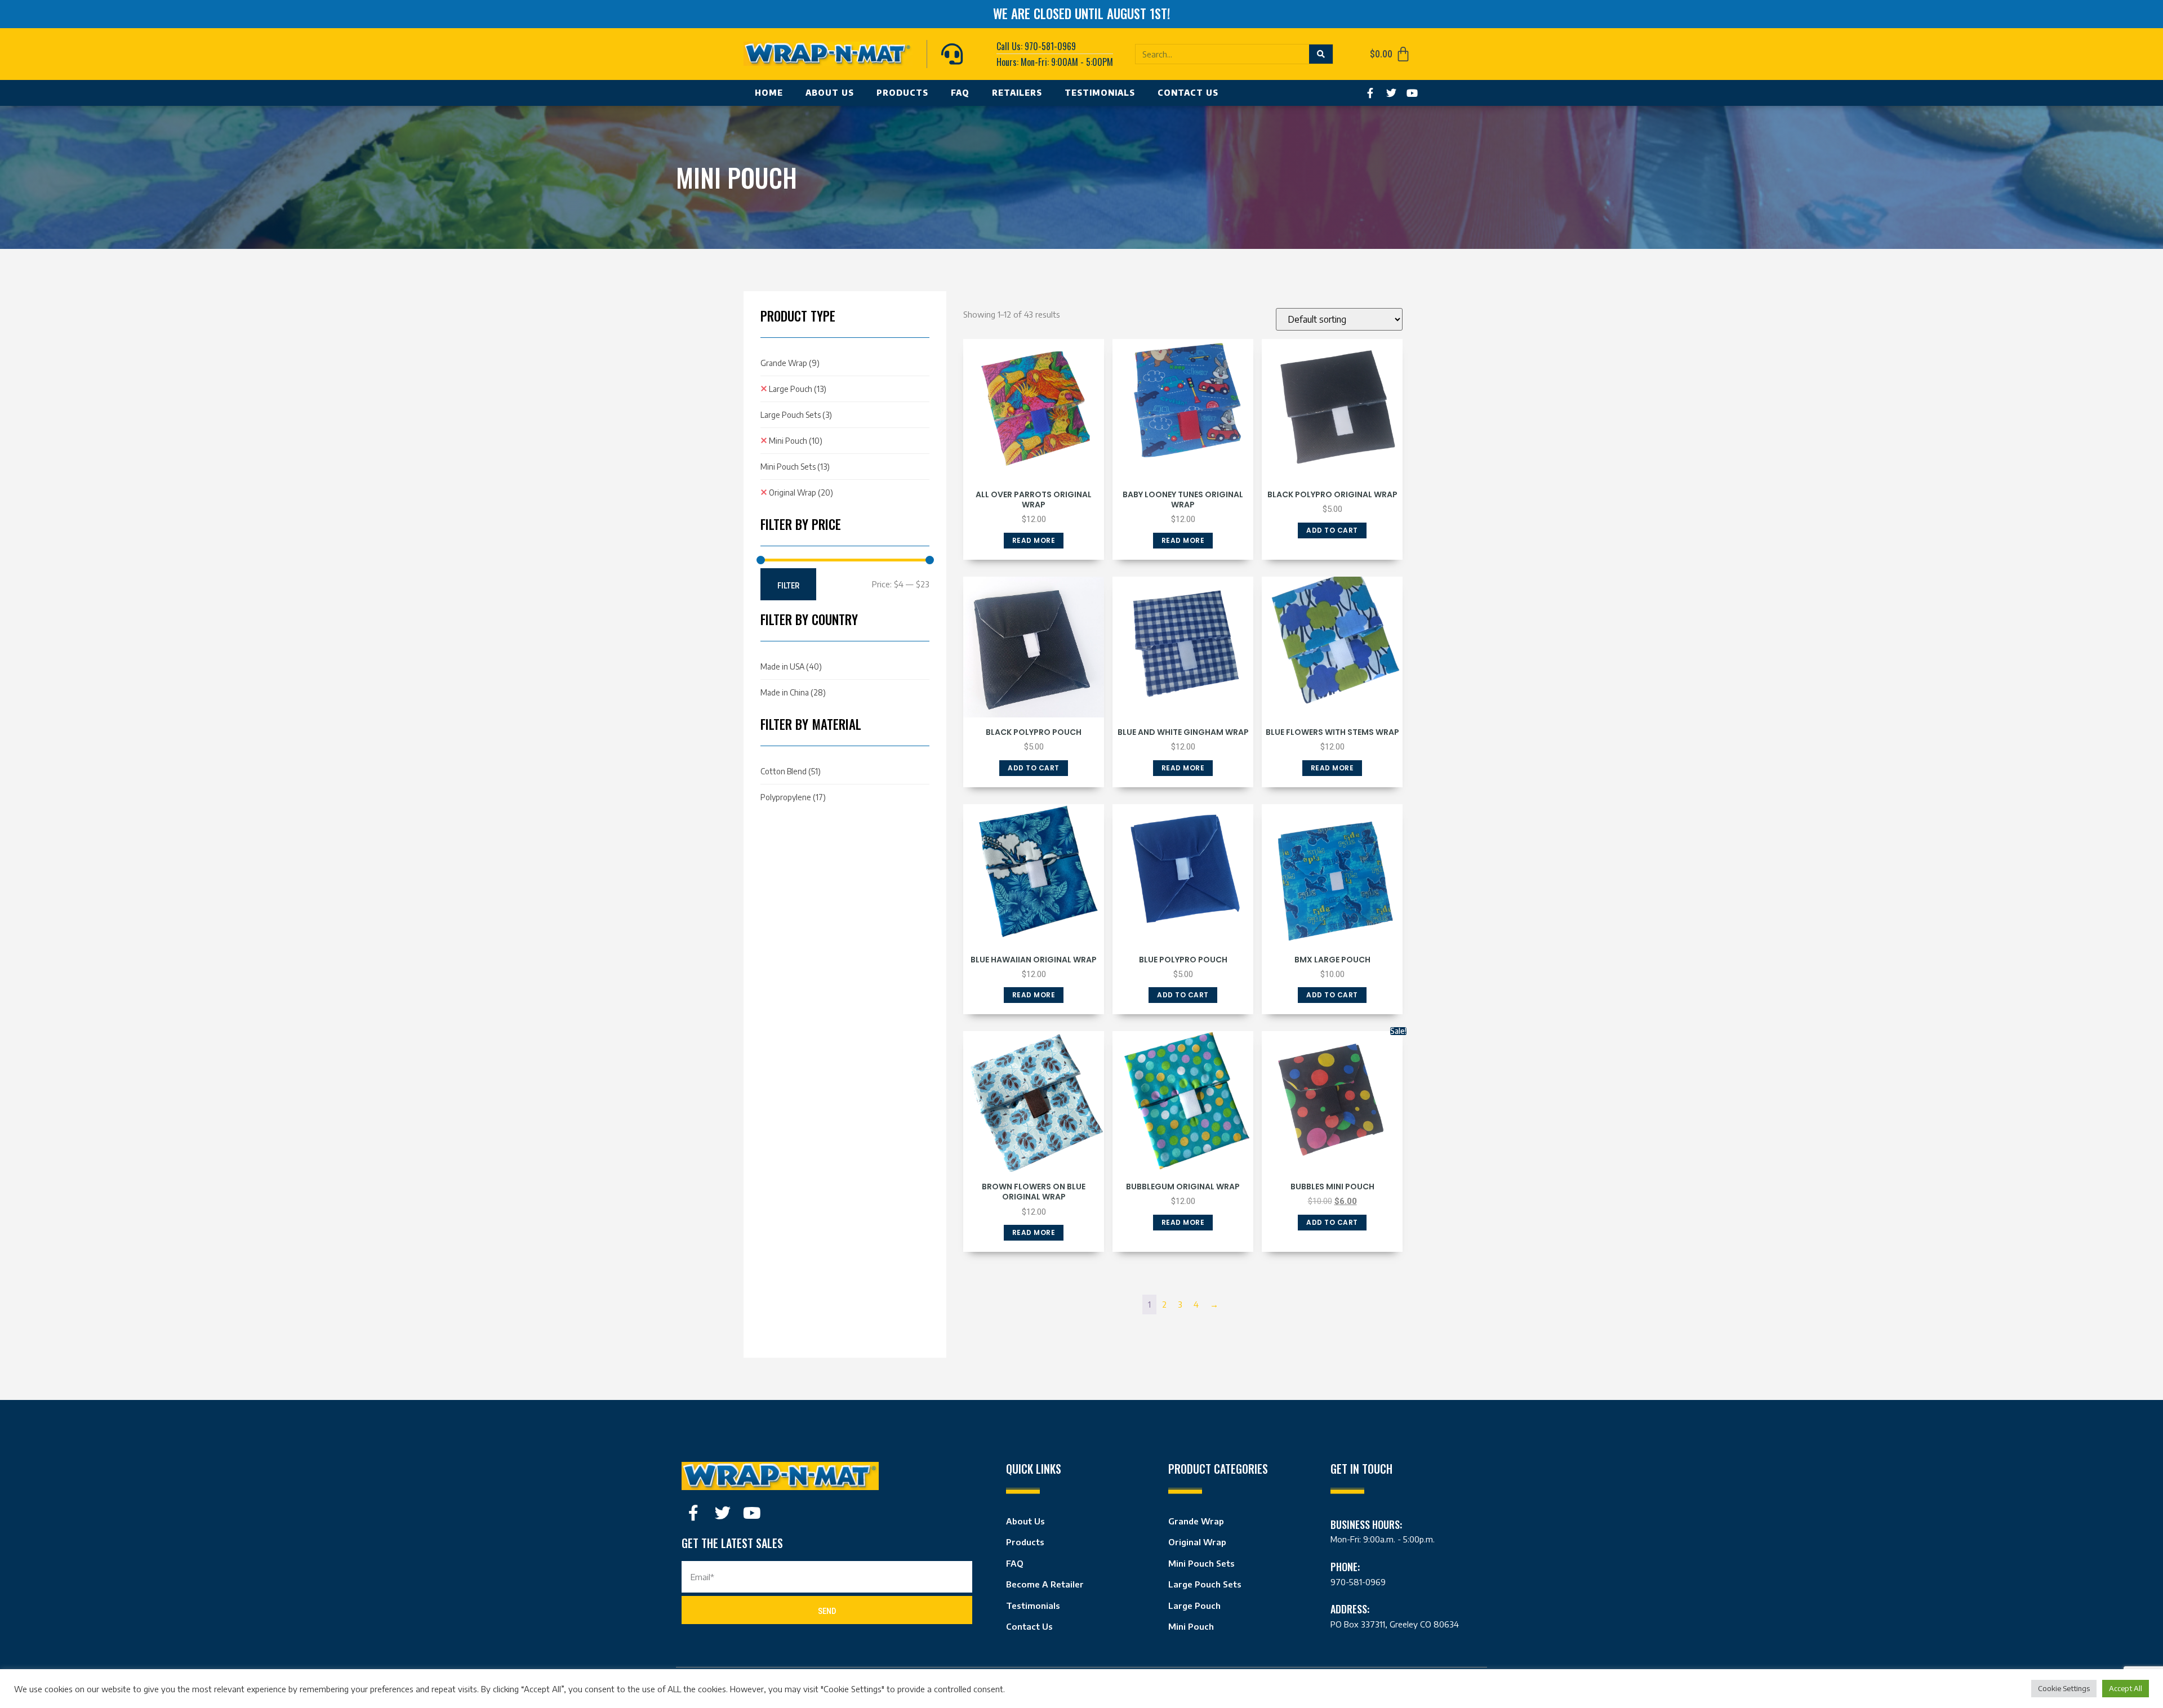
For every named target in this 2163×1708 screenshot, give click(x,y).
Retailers (1017, 93)
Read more (1034, 540)
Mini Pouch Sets (795, 467)
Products (902, 93)
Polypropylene (793, 797)
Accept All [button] (2126, 1688)
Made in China (793, 692)
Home (769, 93)
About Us (830, 93)
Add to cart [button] (1332, 530)
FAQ (960, 93)
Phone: (1345, 1567)
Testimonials (1100, 93)
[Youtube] (1412, 93)
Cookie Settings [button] (2064, 1688)
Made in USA (791, 666)
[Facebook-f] (1370, 93)
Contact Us (1188, 93)
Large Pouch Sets (796, 415)
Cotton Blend (791, 771)
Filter (788, 586)
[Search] (1321, 54)
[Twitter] (1391, 93)
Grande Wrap (790, 363)
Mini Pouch (796, 441)
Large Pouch (798, 389)
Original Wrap (801, 492)
